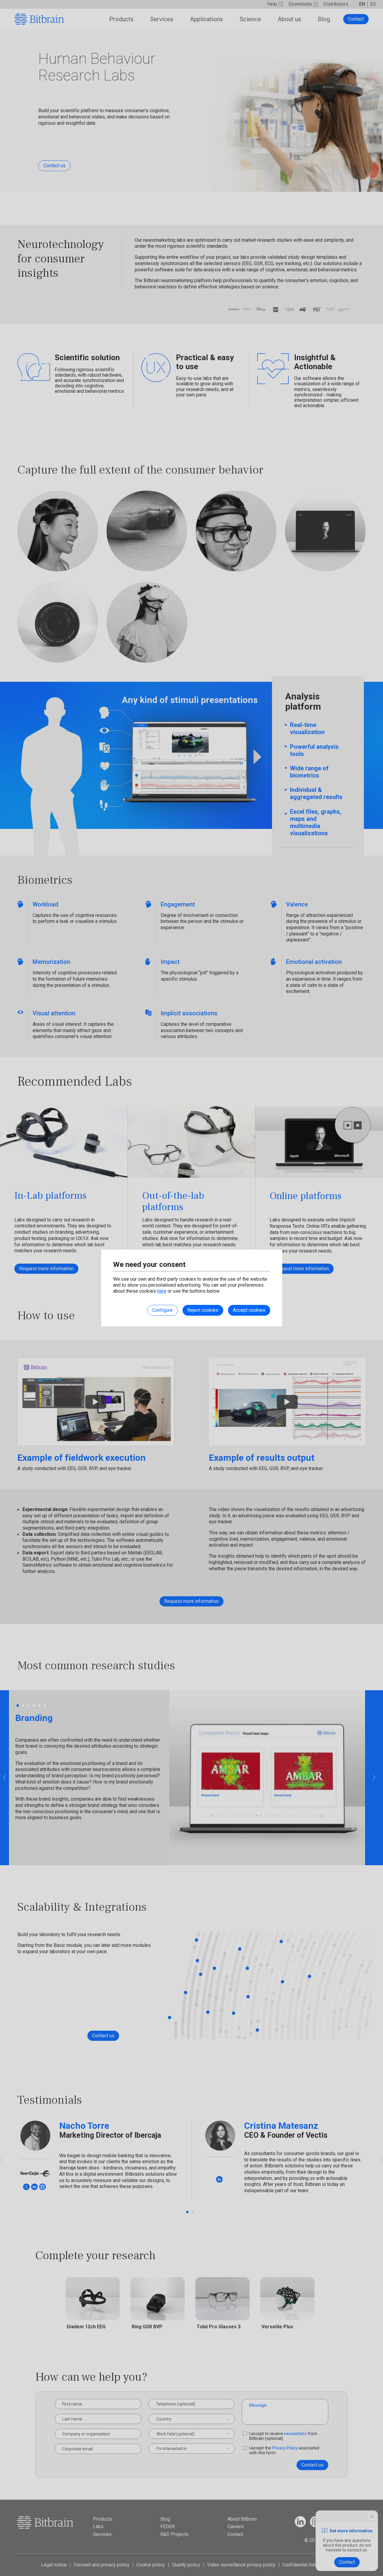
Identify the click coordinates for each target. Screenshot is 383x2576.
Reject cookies (203, 1310)
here (162, 1291)
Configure (162, 1310)
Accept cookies (249, 1310)
